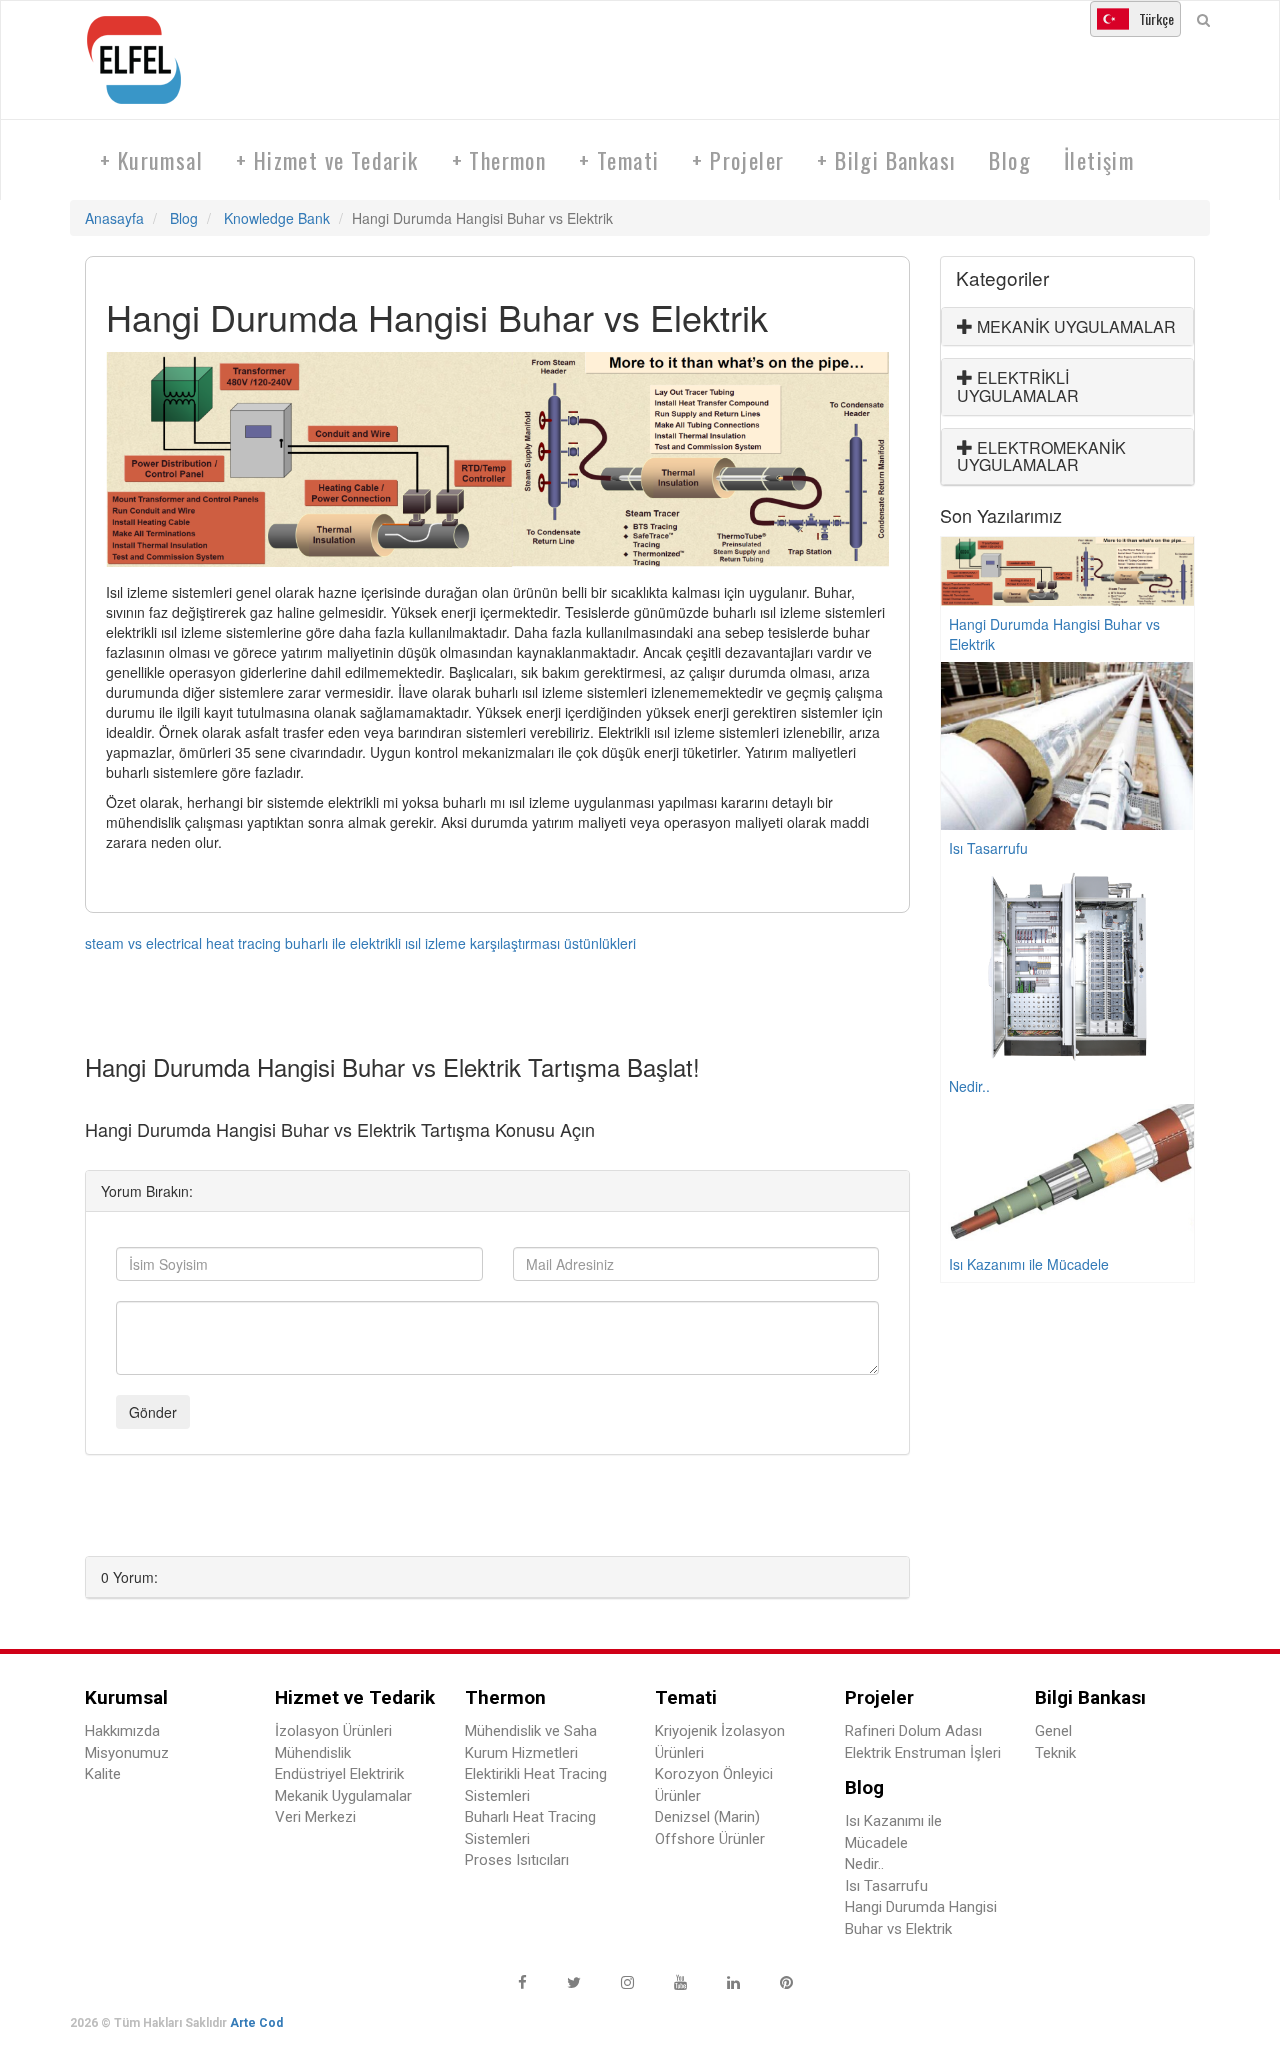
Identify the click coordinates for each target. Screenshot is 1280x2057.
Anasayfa (114, 218)
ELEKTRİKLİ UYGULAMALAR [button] (1018, 386)
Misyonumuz (127, 1753)
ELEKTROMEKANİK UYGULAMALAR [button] (1041, 456)
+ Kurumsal (151, 160)
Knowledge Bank (277, 218)
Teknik (1055, 1753)
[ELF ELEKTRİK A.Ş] (142, 60)
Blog (1010, 160)
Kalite (103, 1774)
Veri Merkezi (315, 1817)
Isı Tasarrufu (886, 1886)
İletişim (1099, 160)
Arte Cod (256, 2023)
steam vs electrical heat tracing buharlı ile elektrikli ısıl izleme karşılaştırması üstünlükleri (360, 943)
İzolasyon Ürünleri (333, 1731)
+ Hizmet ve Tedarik (327, 160)
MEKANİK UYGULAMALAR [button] (1074, 326)
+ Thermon (499, 160)
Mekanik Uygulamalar (343, 1796)
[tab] (1067, 327)
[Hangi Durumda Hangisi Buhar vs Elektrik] (497, 459)
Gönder (153, 1412)
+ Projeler (738, 160)
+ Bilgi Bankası (886, 160)
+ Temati (619, 160)
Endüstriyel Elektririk (339, 1774)
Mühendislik (313, 1753)
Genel (1053, 1731)
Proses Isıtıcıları (517, 1860)
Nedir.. (864, 1864)
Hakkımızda (122, 1731)
